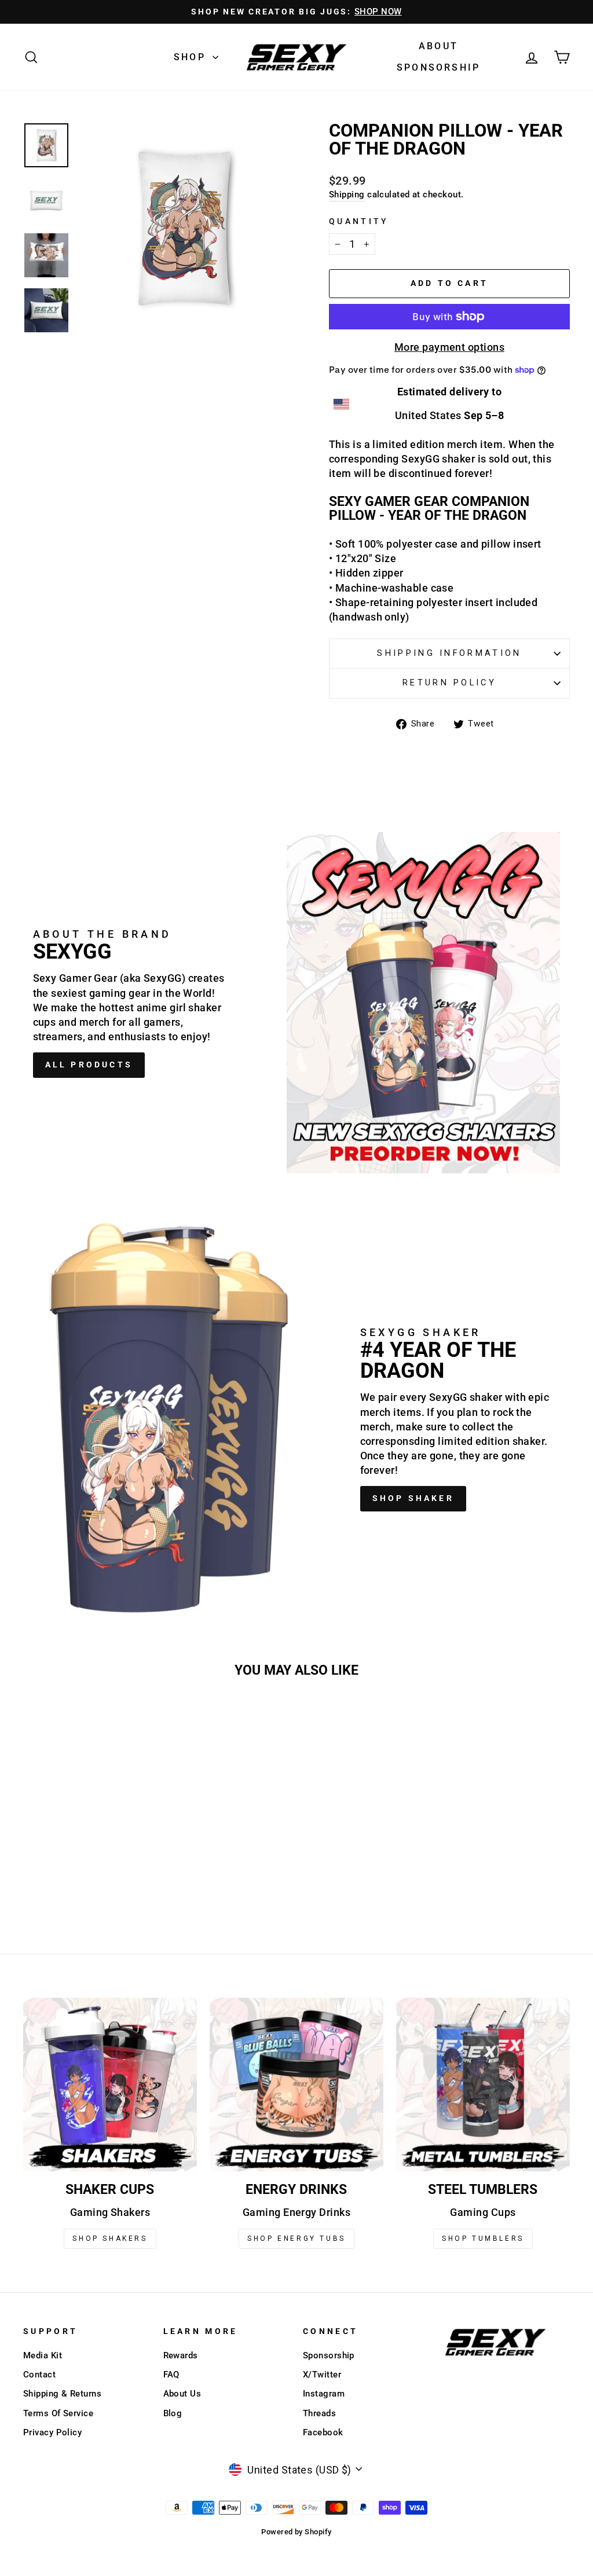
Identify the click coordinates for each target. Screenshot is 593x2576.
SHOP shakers (110, 2239)
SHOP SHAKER (413, 1498)
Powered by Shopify (296, 2532)
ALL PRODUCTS (89, 1065)
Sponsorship (329, 2355)
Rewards (181, 2355)
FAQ (171, 2375)
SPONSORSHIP (438, 67)
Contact (39, 2375)
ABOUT (438, 46)
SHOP (192, 57)
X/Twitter (322, 2375)
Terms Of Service (58, 2413)
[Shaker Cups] (110, 2085)
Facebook (323, 2432)
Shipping (347, 195)
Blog (173, 2413)
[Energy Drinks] (296, 2085)
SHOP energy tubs (296, 2239)
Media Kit (43, 2355)
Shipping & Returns (62, 2394)
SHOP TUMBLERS (483, 2239)
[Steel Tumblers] (483, 2085)
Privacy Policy (52, 2432)
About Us (182, 2394)
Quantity (359, 221)
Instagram (324, 2394)
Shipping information (449, 653)
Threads (319, 2413)
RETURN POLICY (449, 683)
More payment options (449, 347)
